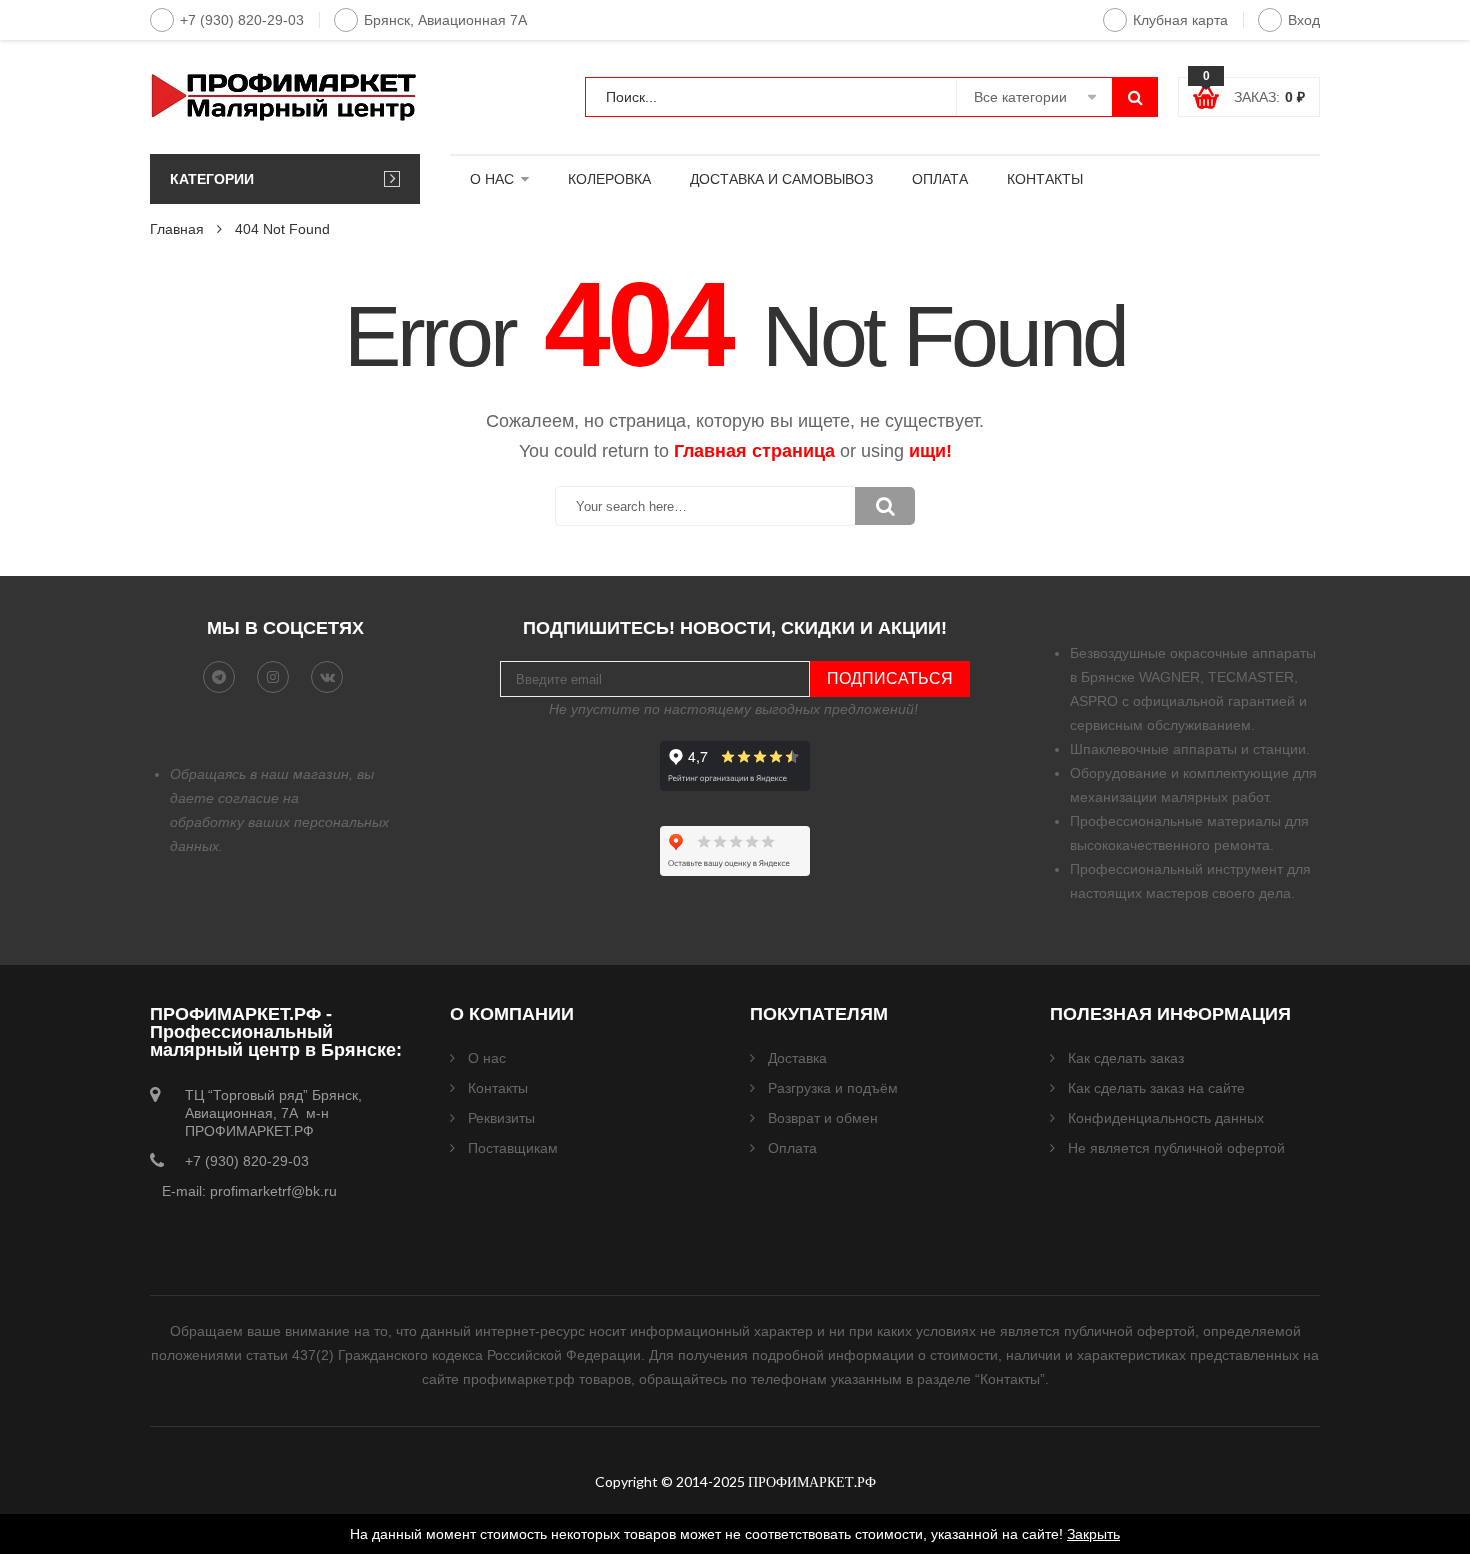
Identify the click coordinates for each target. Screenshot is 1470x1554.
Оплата (792, 1148)
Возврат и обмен (823, 1118)
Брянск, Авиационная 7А (445, 20)
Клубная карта (1180, 20)
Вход (1304, 20)
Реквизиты (501, 1118)
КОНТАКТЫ (1045, 179)
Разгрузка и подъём (833, 1088)
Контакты (498, 1088)
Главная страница (754, 451)
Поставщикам (513, 1148)
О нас (487, 1058)
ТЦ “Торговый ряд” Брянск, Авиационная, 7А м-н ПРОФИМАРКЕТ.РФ (273, 1113)
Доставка (797, 1058)
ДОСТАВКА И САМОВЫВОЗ (781, 179)
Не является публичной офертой (1176, 1148)
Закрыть (1093, 1534)
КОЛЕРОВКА (609, 179)
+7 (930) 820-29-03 (242, 20)
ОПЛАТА (940, 179)
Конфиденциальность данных (1166, 1118)
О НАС (492, 179)
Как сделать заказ (1126, 1058)
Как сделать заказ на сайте (1156, 1088)
